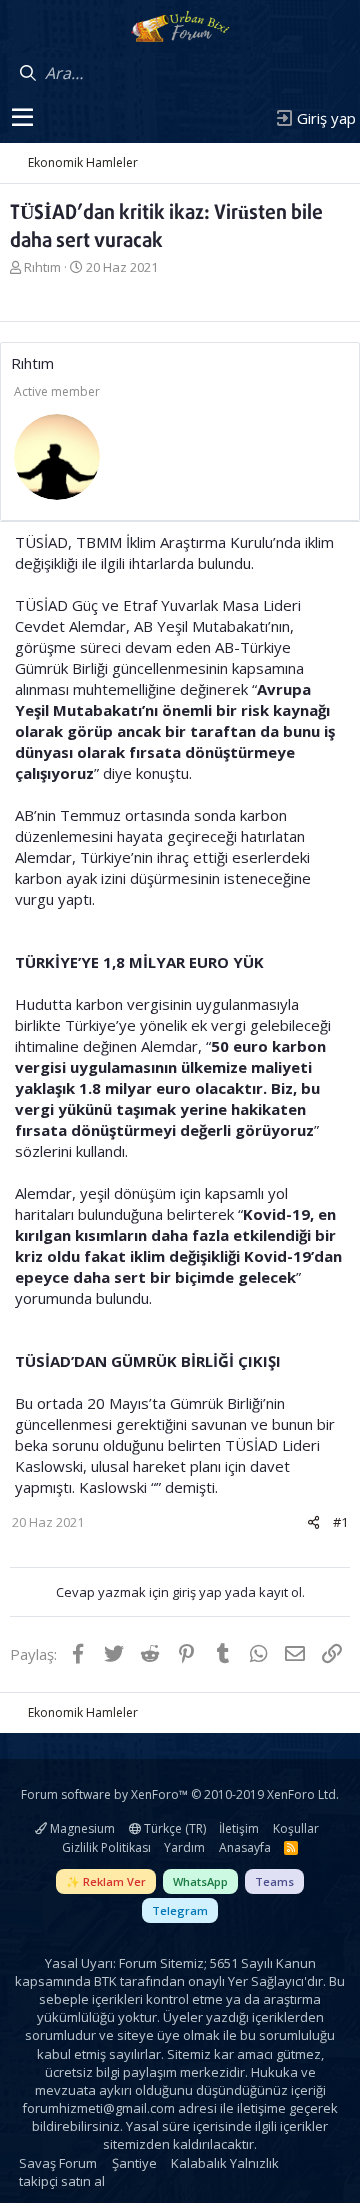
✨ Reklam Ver (106, 1881)
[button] (22, 118)
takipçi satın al (62, 2181)
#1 (340, 1522)
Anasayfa (245, 1847)
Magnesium (81, 1828)
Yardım (184, 1847)
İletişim (239, 1828)
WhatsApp (200, 1881)
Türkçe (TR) (173, 1828)
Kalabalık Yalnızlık (225, 2163)
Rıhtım (42, 267)
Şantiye (134, 2163)
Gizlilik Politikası (106, 1847)
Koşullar (296, 1828)
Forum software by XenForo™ (180, 1794)
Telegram (180, 1910)
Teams (274, 1881)
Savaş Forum (58, 2163)
